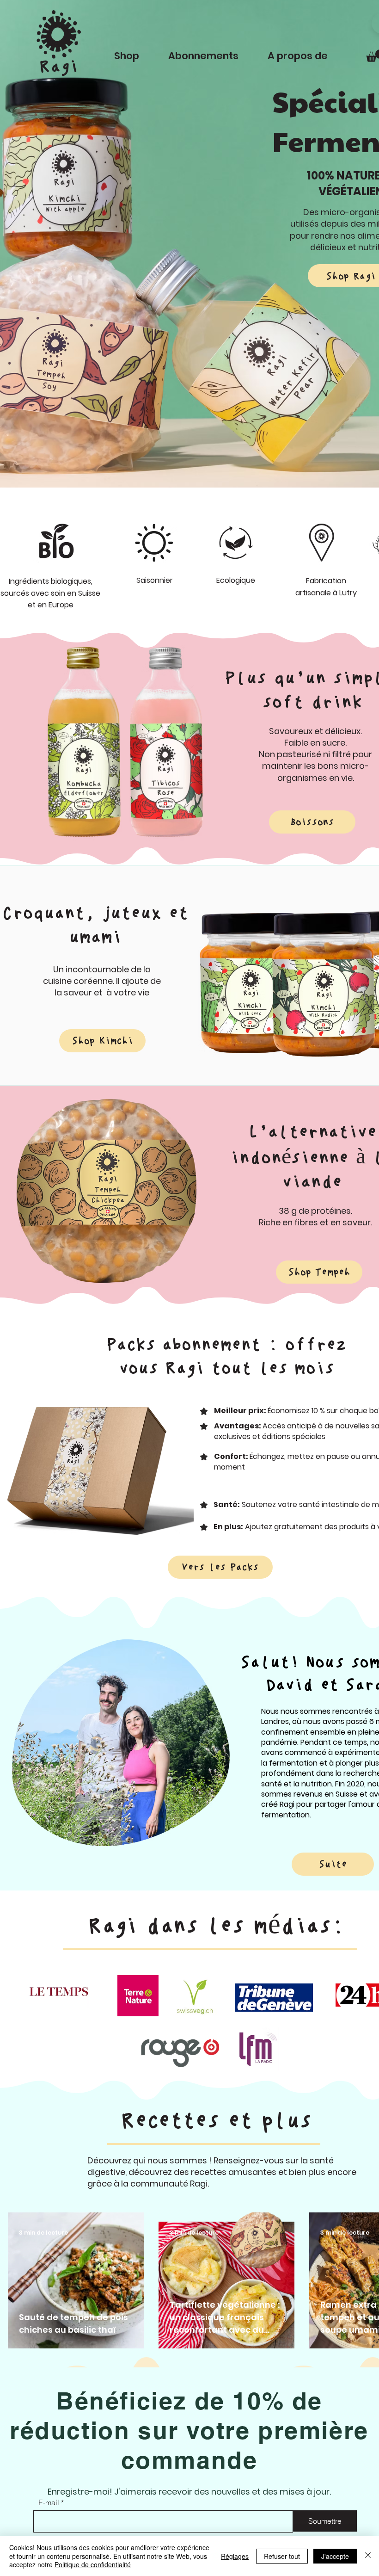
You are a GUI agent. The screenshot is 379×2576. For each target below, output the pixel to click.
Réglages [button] (235, 2556)
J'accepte (335, 2556)
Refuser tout (282, 2556)
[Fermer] (368, 2556)
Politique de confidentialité (93, 2564)
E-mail (49, 2502)
